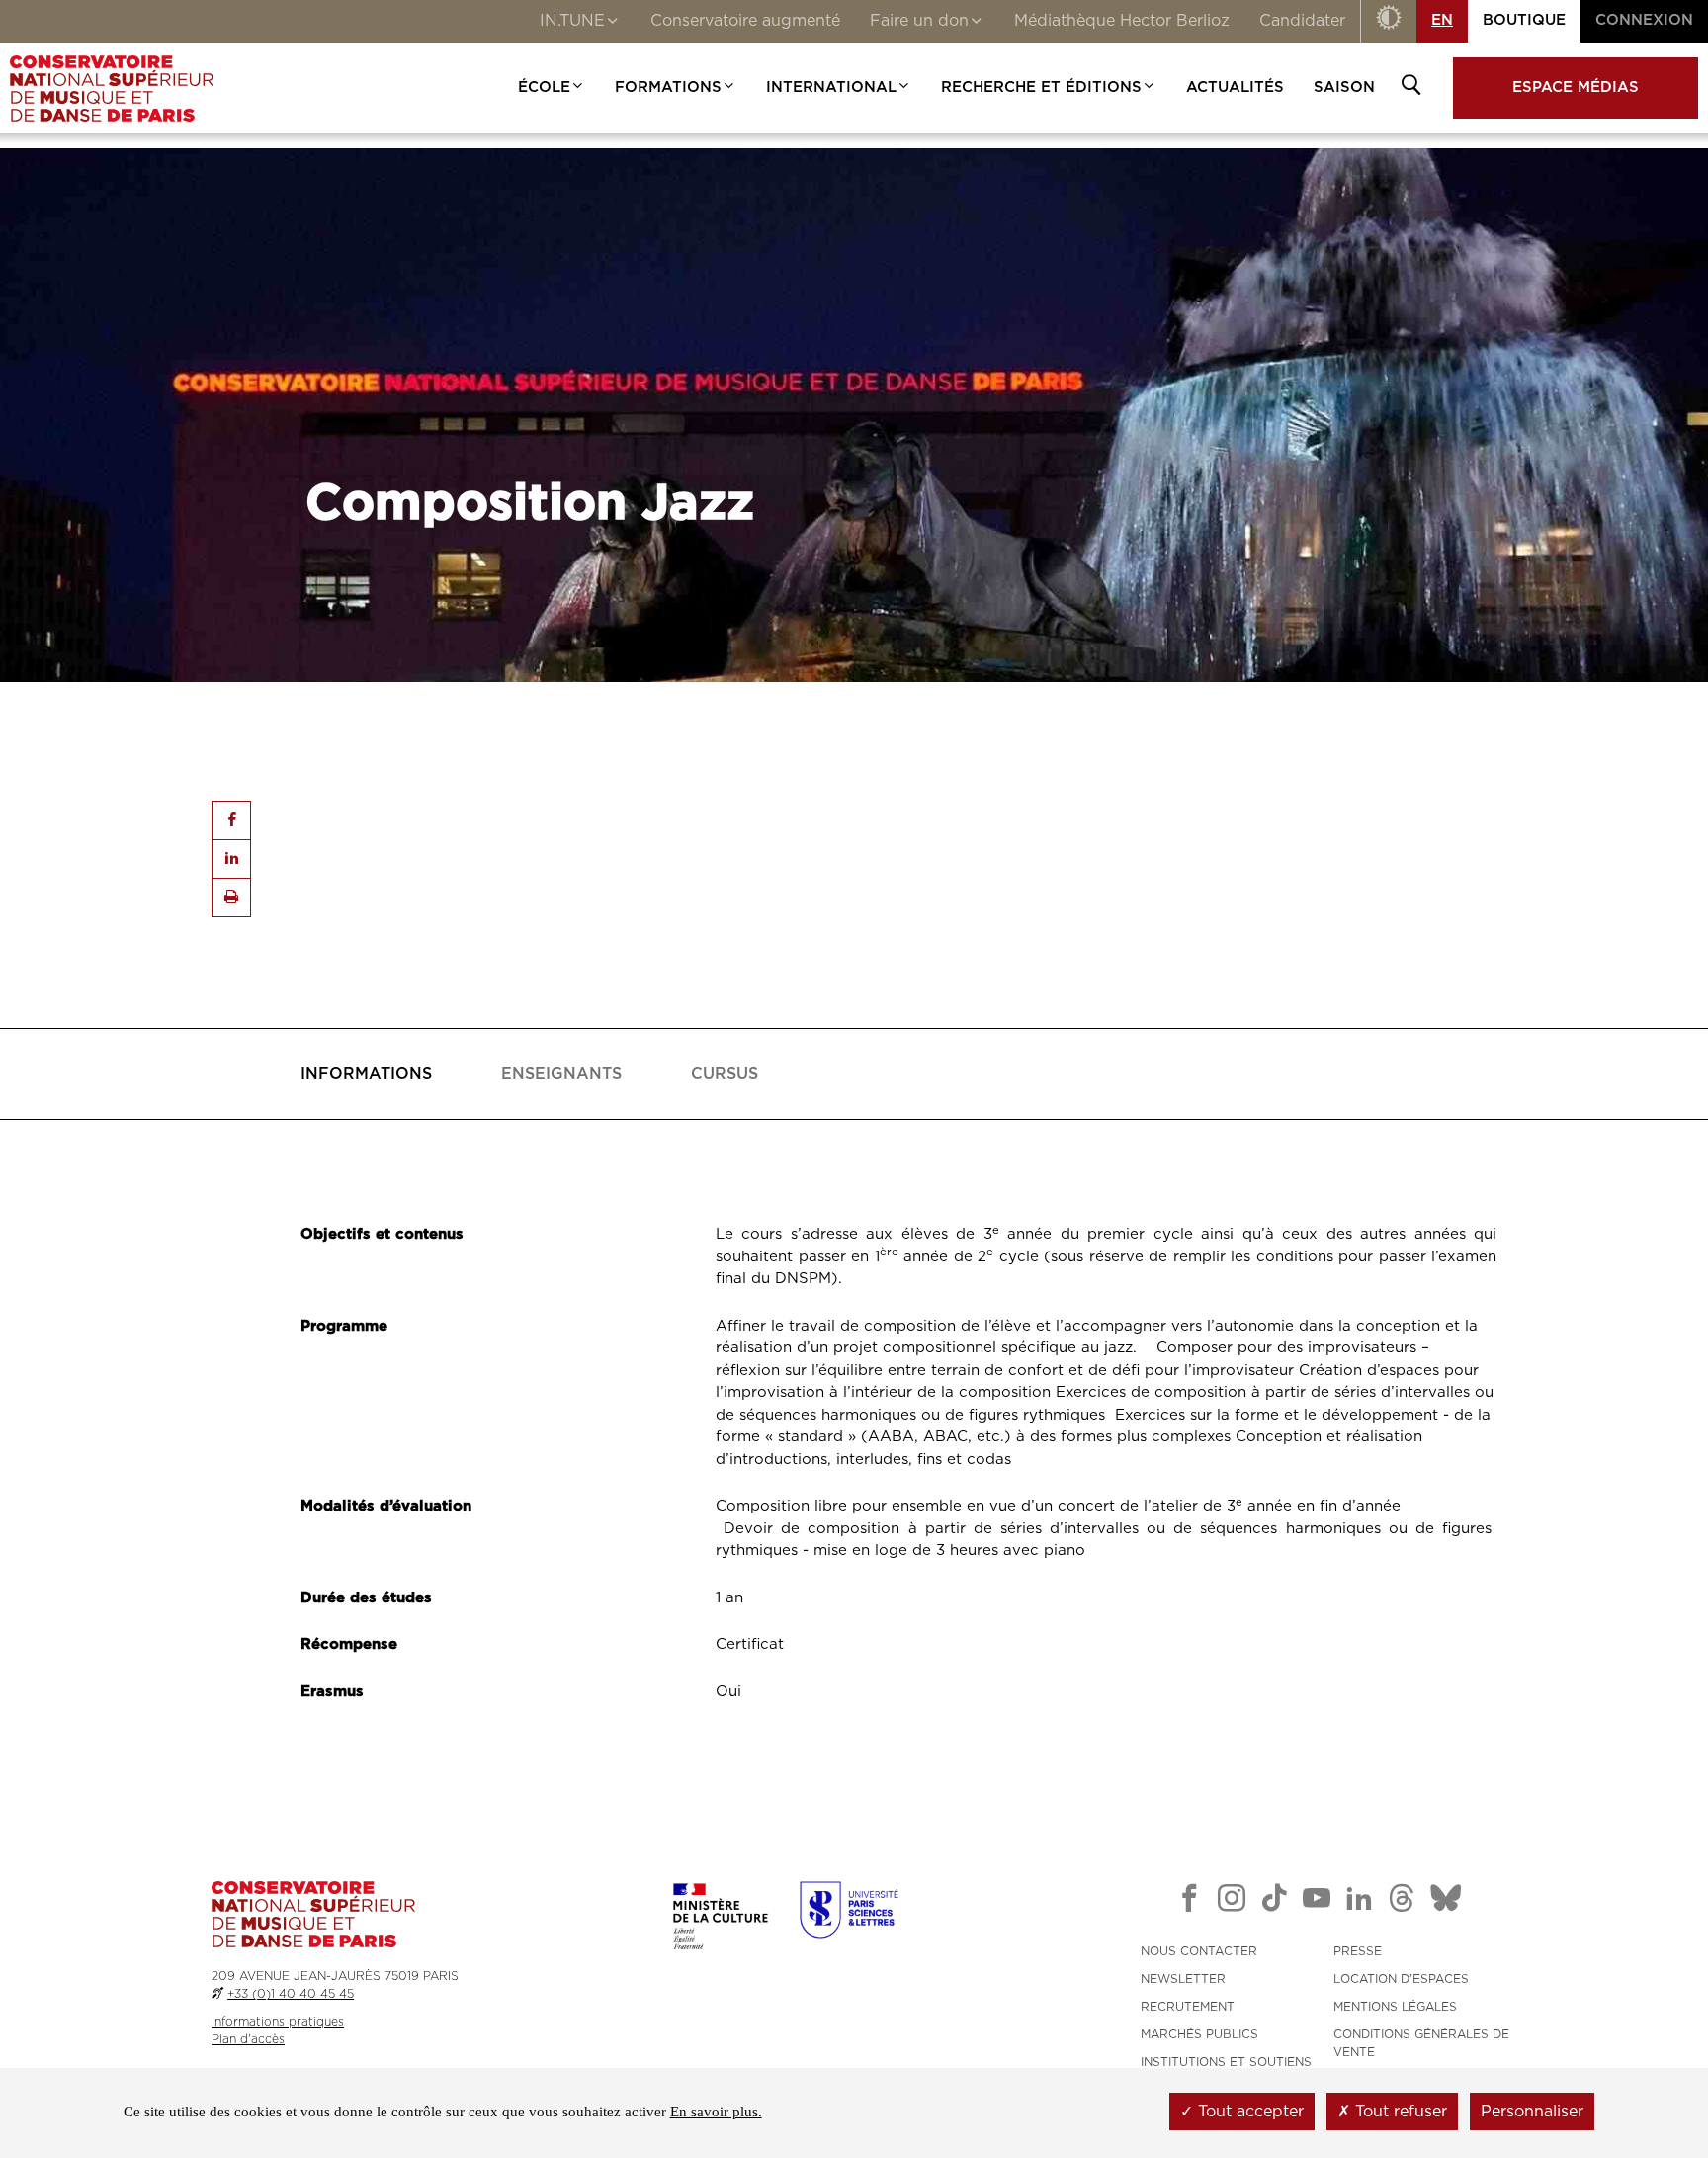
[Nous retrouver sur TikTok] (1274, 1902)
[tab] (366, 1074)
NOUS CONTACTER (1199, 1951)
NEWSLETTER (1183, 1979)
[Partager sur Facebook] (231, 820)
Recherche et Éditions (1041, 87)
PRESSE (1358, 1951)
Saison (1344, 87)
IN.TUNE (572, 21)
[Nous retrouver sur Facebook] (1189, 1902)
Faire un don (919, 21)
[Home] (112, 88)
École (544, 87)
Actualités (1235, 87)
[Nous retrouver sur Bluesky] (1446, 1902)
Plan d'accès (248, 2039)
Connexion (1644, 20)
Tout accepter (1248, 2112)
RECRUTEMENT (1188, 2007)
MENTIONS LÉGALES (1395, 2007)
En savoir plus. (716, 2112)
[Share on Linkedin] (231, 859)
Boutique (1524, 20)
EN (1442, 20)
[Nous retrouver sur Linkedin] (1359, 1902)
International (831, 87)
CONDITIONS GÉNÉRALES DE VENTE (1421, 2043)
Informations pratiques (278, 2022)
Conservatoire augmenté (745, 21)
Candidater (1302, 21)
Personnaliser (1532, 2112)
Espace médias (1576, 87)
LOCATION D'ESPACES (1401, 1979)
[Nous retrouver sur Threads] (1402, 1902)
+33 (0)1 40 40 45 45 (291, 1994)
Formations (668, 87)
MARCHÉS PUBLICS (1199, 2034)
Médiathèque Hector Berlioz (1122, 21)
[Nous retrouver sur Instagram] (1232, 1902)
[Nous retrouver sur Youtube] (1317, 1902)
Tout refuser (1399, 2112)
